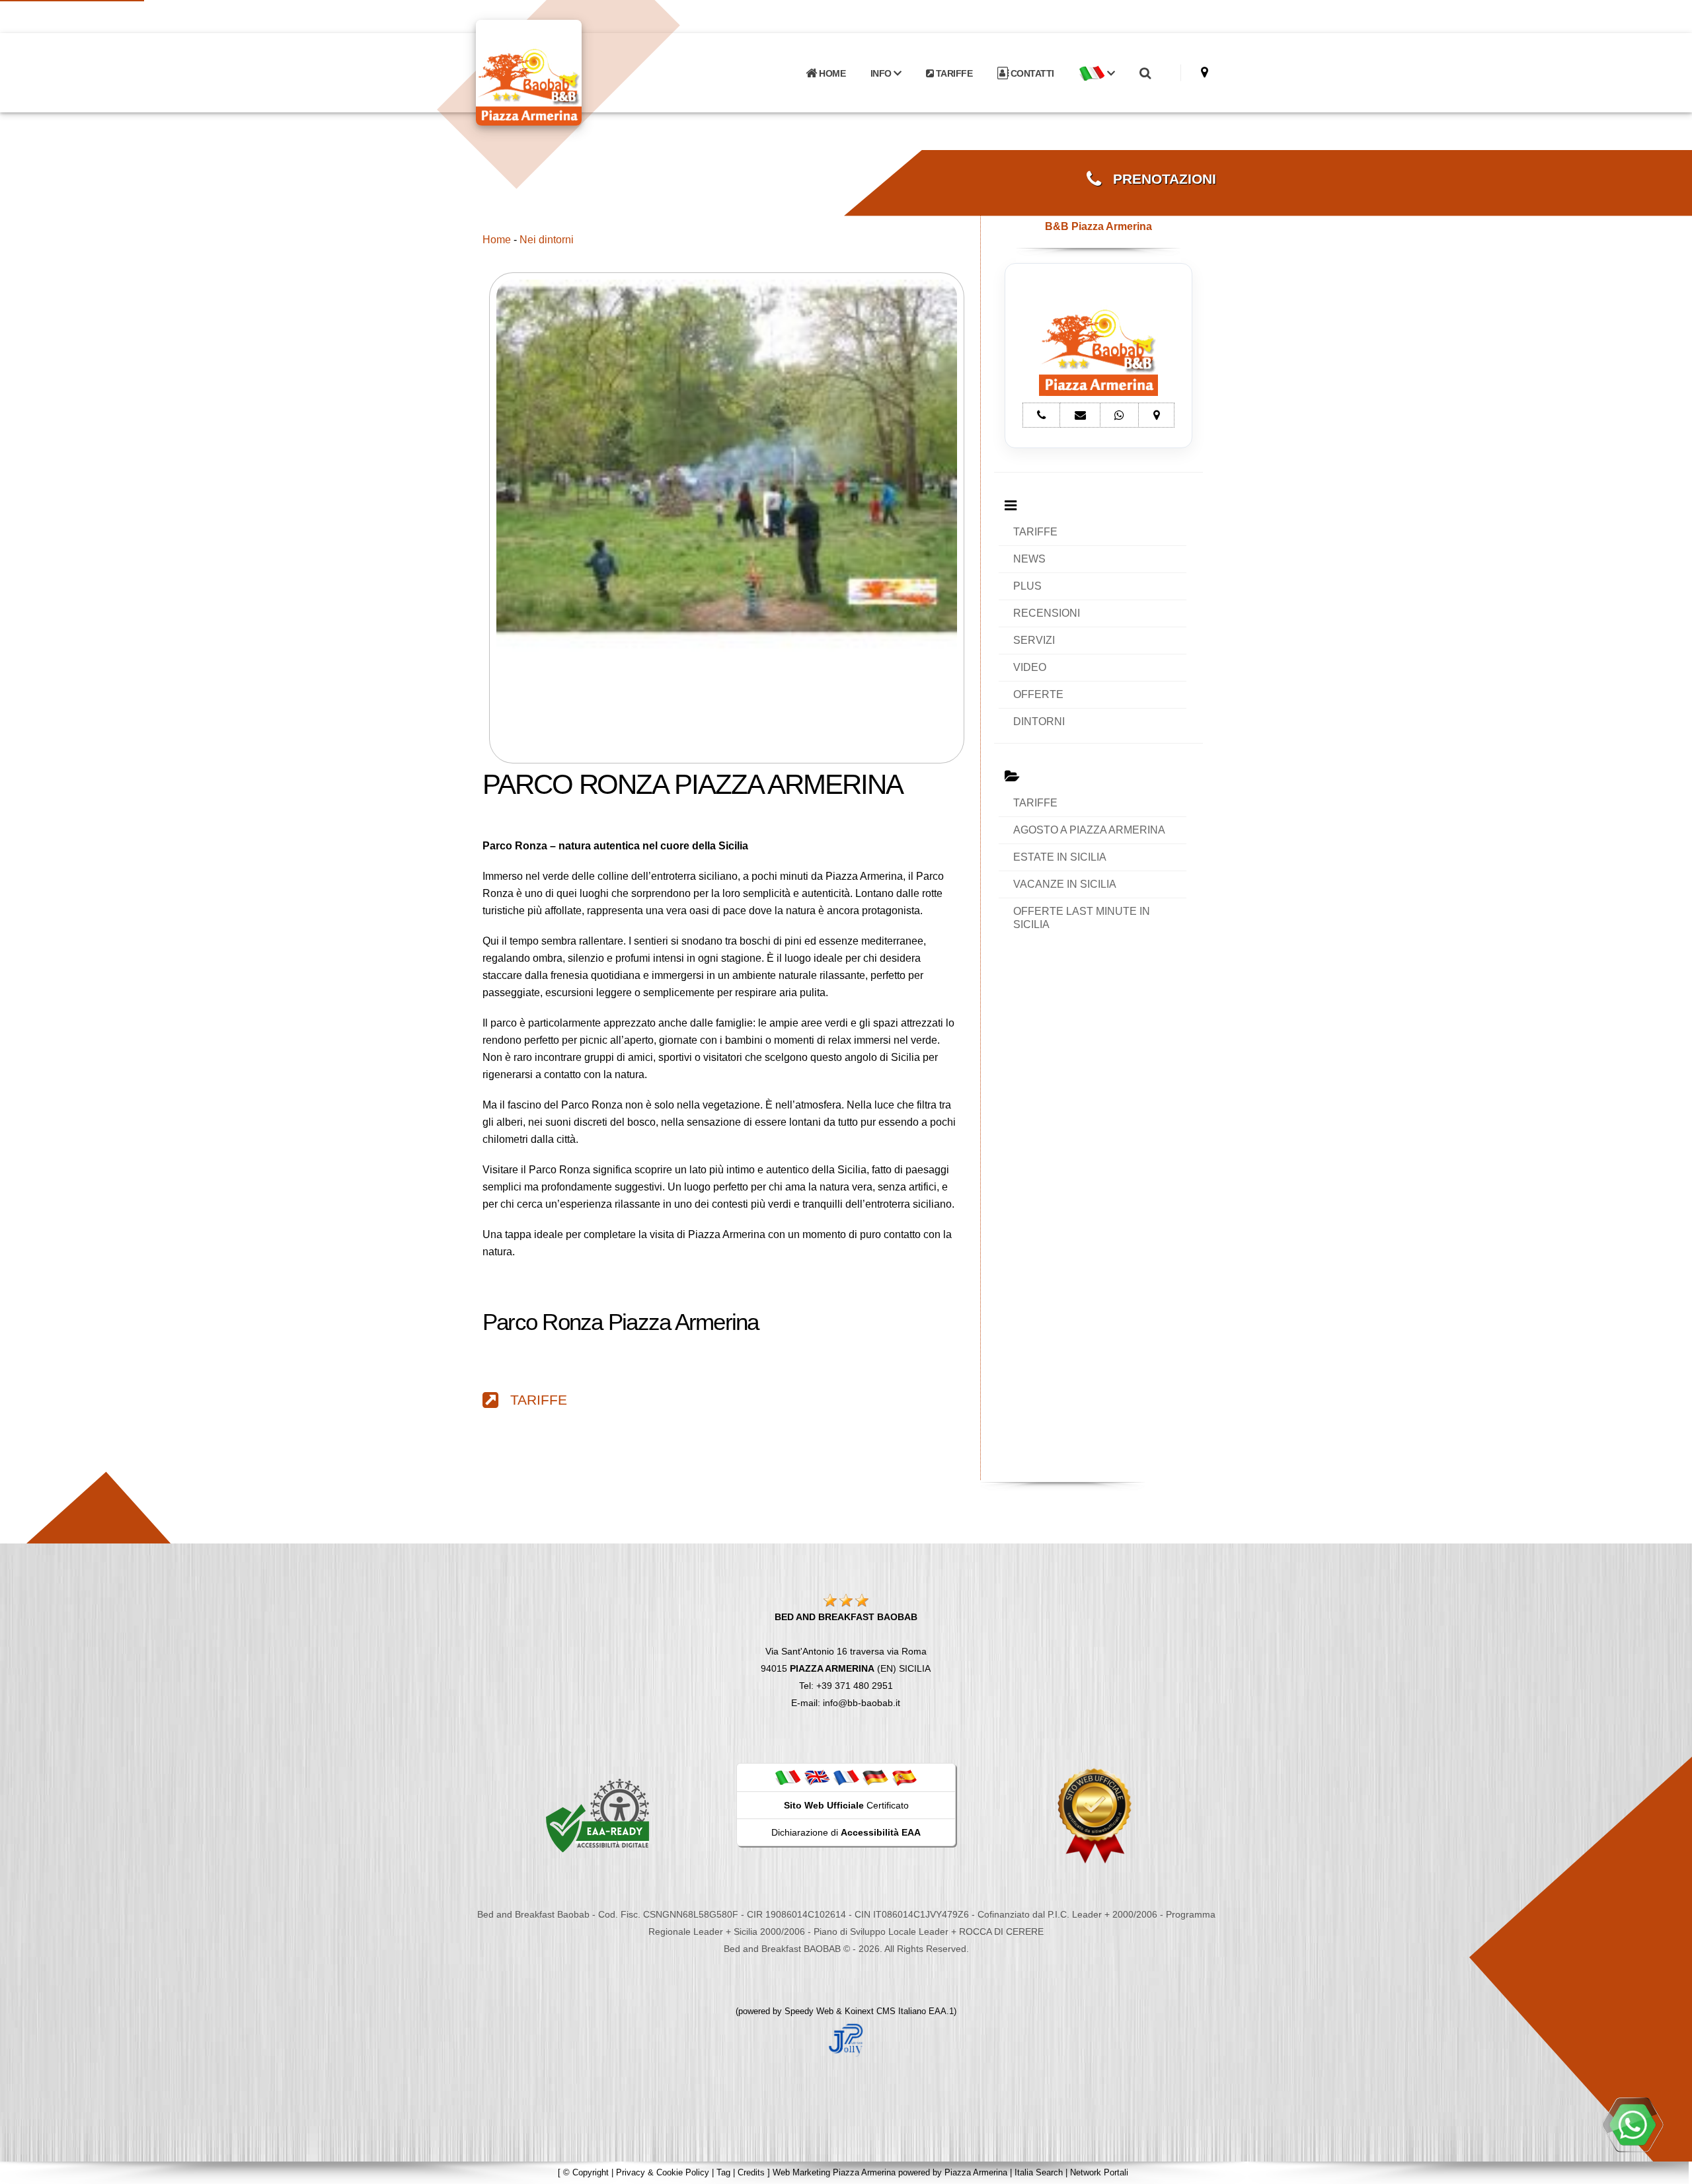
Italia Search (1039, 2172)
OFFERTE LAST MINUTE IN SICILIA (1082, 918)
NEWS (1029, 559)
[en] (817, 1777)
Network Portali (1099, 2172)
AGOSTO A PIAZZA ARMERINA (1089, 830)
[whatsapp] (1633, 2125)
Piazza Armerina (976, 2172)
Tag (723, 2172)
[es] (904, 1777)
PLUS (1027, 586)
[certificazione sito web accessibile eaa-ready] (597, 1815)
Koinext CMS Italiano (887, 2011)
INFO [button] (882, 73)
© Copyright (586, 2172)
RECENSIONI (1047, 613)
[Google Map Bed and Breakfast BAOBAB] (1205, 72)
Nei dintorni (547, 240)
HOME (831, 73)
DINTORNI (1039, 721)
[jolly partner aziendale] (846, 2039)
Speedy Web (809, 2011)
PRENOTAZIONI (1159, 179)
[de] (875, 1777)
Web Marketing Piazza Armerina (834, 2172)
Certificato (846, 1805)
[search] (1145, 73)
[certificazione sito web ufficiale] (1095, 1815)
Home (497, 240)
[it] (788, 1777)
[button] (1096, 73)
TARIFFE (953, 73)
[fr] (846, 1777)
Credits (751, 2172)
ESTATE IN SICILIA (1060, 857)
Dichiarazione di (846, 1832)
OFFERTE (1038, 694)
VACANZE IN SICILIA (1065, 884)
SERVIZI (1034, 640)
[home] (563, 72)
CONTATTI (1031, 73)
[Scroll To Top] (1669, 2169)
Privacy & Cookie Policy (663, 2172)
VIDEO (1030, 667)
